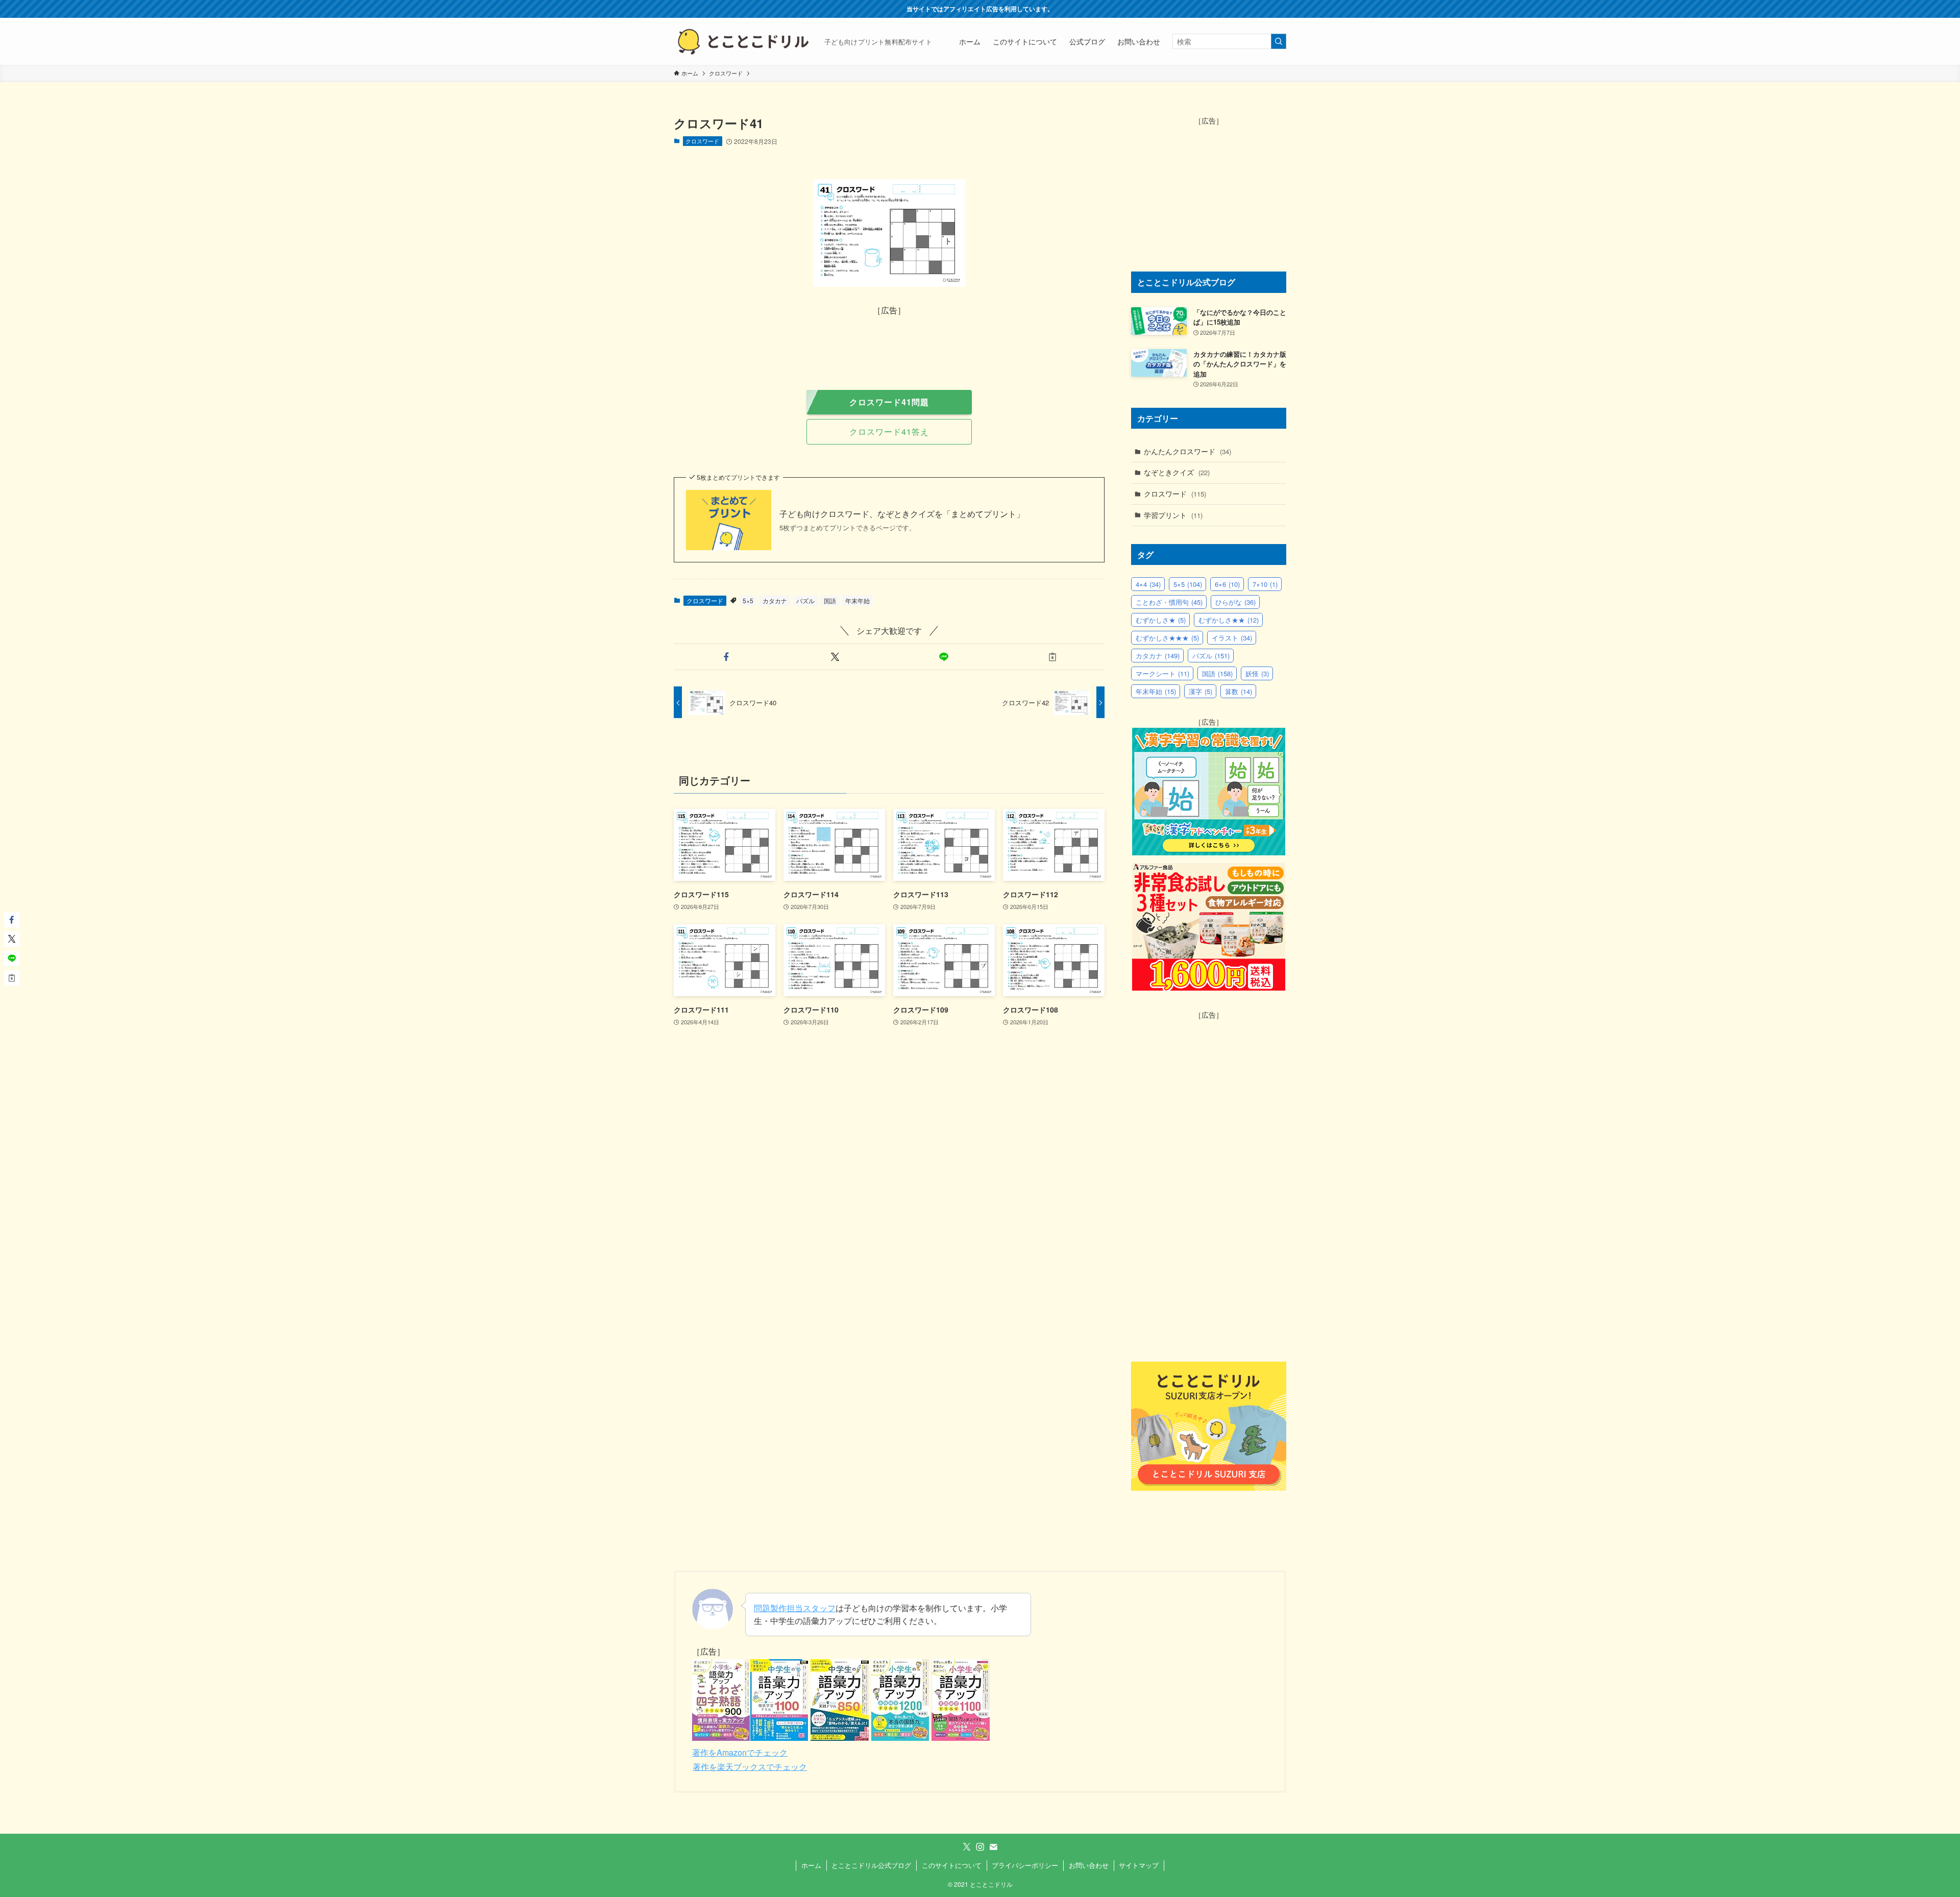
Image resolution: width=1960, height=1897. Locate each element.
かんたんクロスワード (1187, 451)
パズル (805, 600)
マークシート (1162, 673)
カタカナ (775, 600)
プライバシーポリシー (1025, 1865)
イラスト (1232, 638)
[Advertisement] (889, 340)
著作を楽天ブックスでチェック (750, 1767)
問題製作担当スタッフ (795, 1608)
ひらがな (1235, 602)
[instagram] (980, 1847)
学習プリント (1173, 515)
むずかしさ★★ (1229, 620)
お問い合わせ (1089, 1865)
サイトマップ (1139, 1865)
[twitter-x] (967, 1847)
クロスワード (702, 141)
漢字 (1200, 691)
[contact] (993, 1847)
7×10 (1265, 584)
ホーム (811, 1865)
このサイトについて (952, 1865)
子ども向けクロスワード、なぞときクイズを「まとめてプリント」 (902, 514)
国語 (830, 600)
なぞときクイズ (1177, 472)
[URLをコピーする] (1052, 657)
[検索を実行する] (1279, 41)
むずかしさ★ (1161, 620)
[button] (726, 657)
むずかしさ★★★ (1167, 638)
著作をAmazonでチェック (740, 1752)
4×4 (1148, 584)
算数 (1239, 691)
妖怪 (1257, 673)
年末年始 (857, 600)
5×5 (748, 600)
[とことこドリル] (745, 41)
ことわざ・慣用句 (1169, 602)
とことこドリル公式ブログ (871, 1865)
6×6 (1227, 584)
